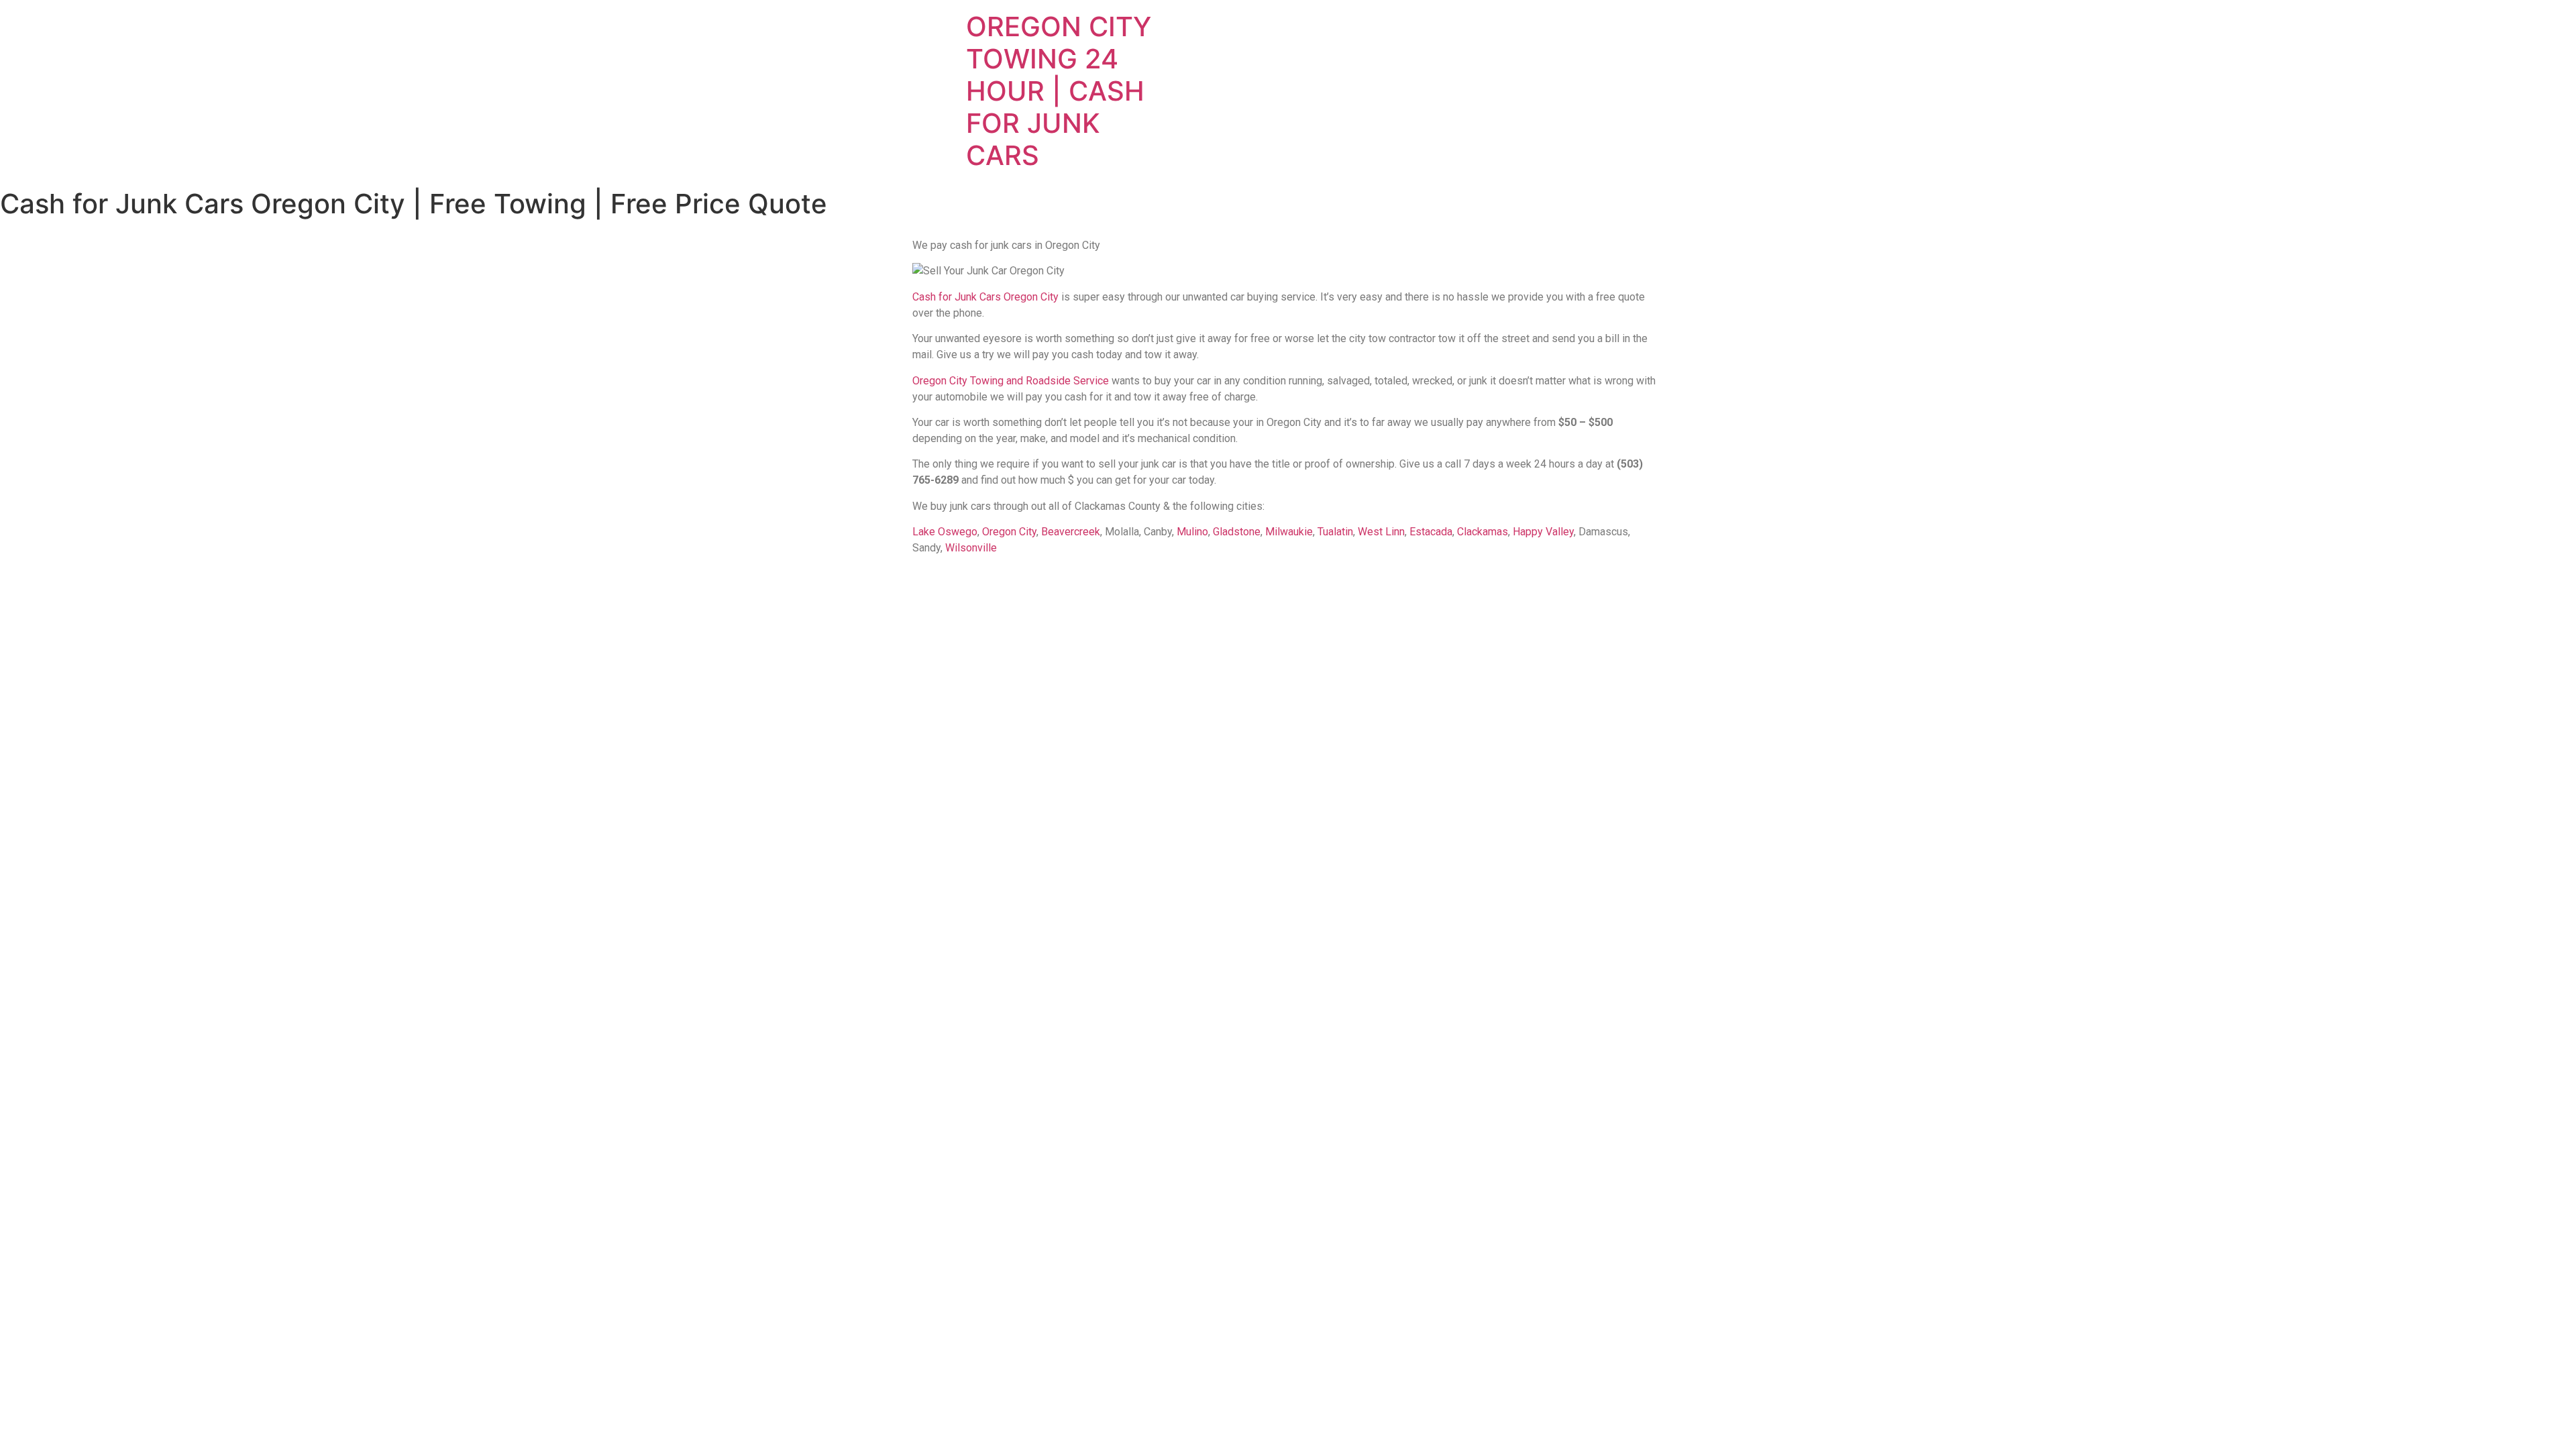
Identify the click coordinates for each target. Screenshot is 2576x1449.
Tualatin (1335, 532)
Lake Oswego (945, 532)
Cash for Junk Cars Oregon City (985, 297)
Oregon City (1009, 532)
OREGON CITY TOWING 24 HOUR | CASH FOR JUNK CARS (1059, 91)
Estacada (1431, 532)
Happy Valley (1543, 532)
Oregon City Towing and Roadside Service (1011, 381)
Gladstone (1237, 532)
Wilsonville (971, 548)
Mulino (1192, 532)
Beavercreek (1071, 532)
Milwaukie (1289, 532)
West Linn (1381, 532)
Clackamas (1483, 532)
